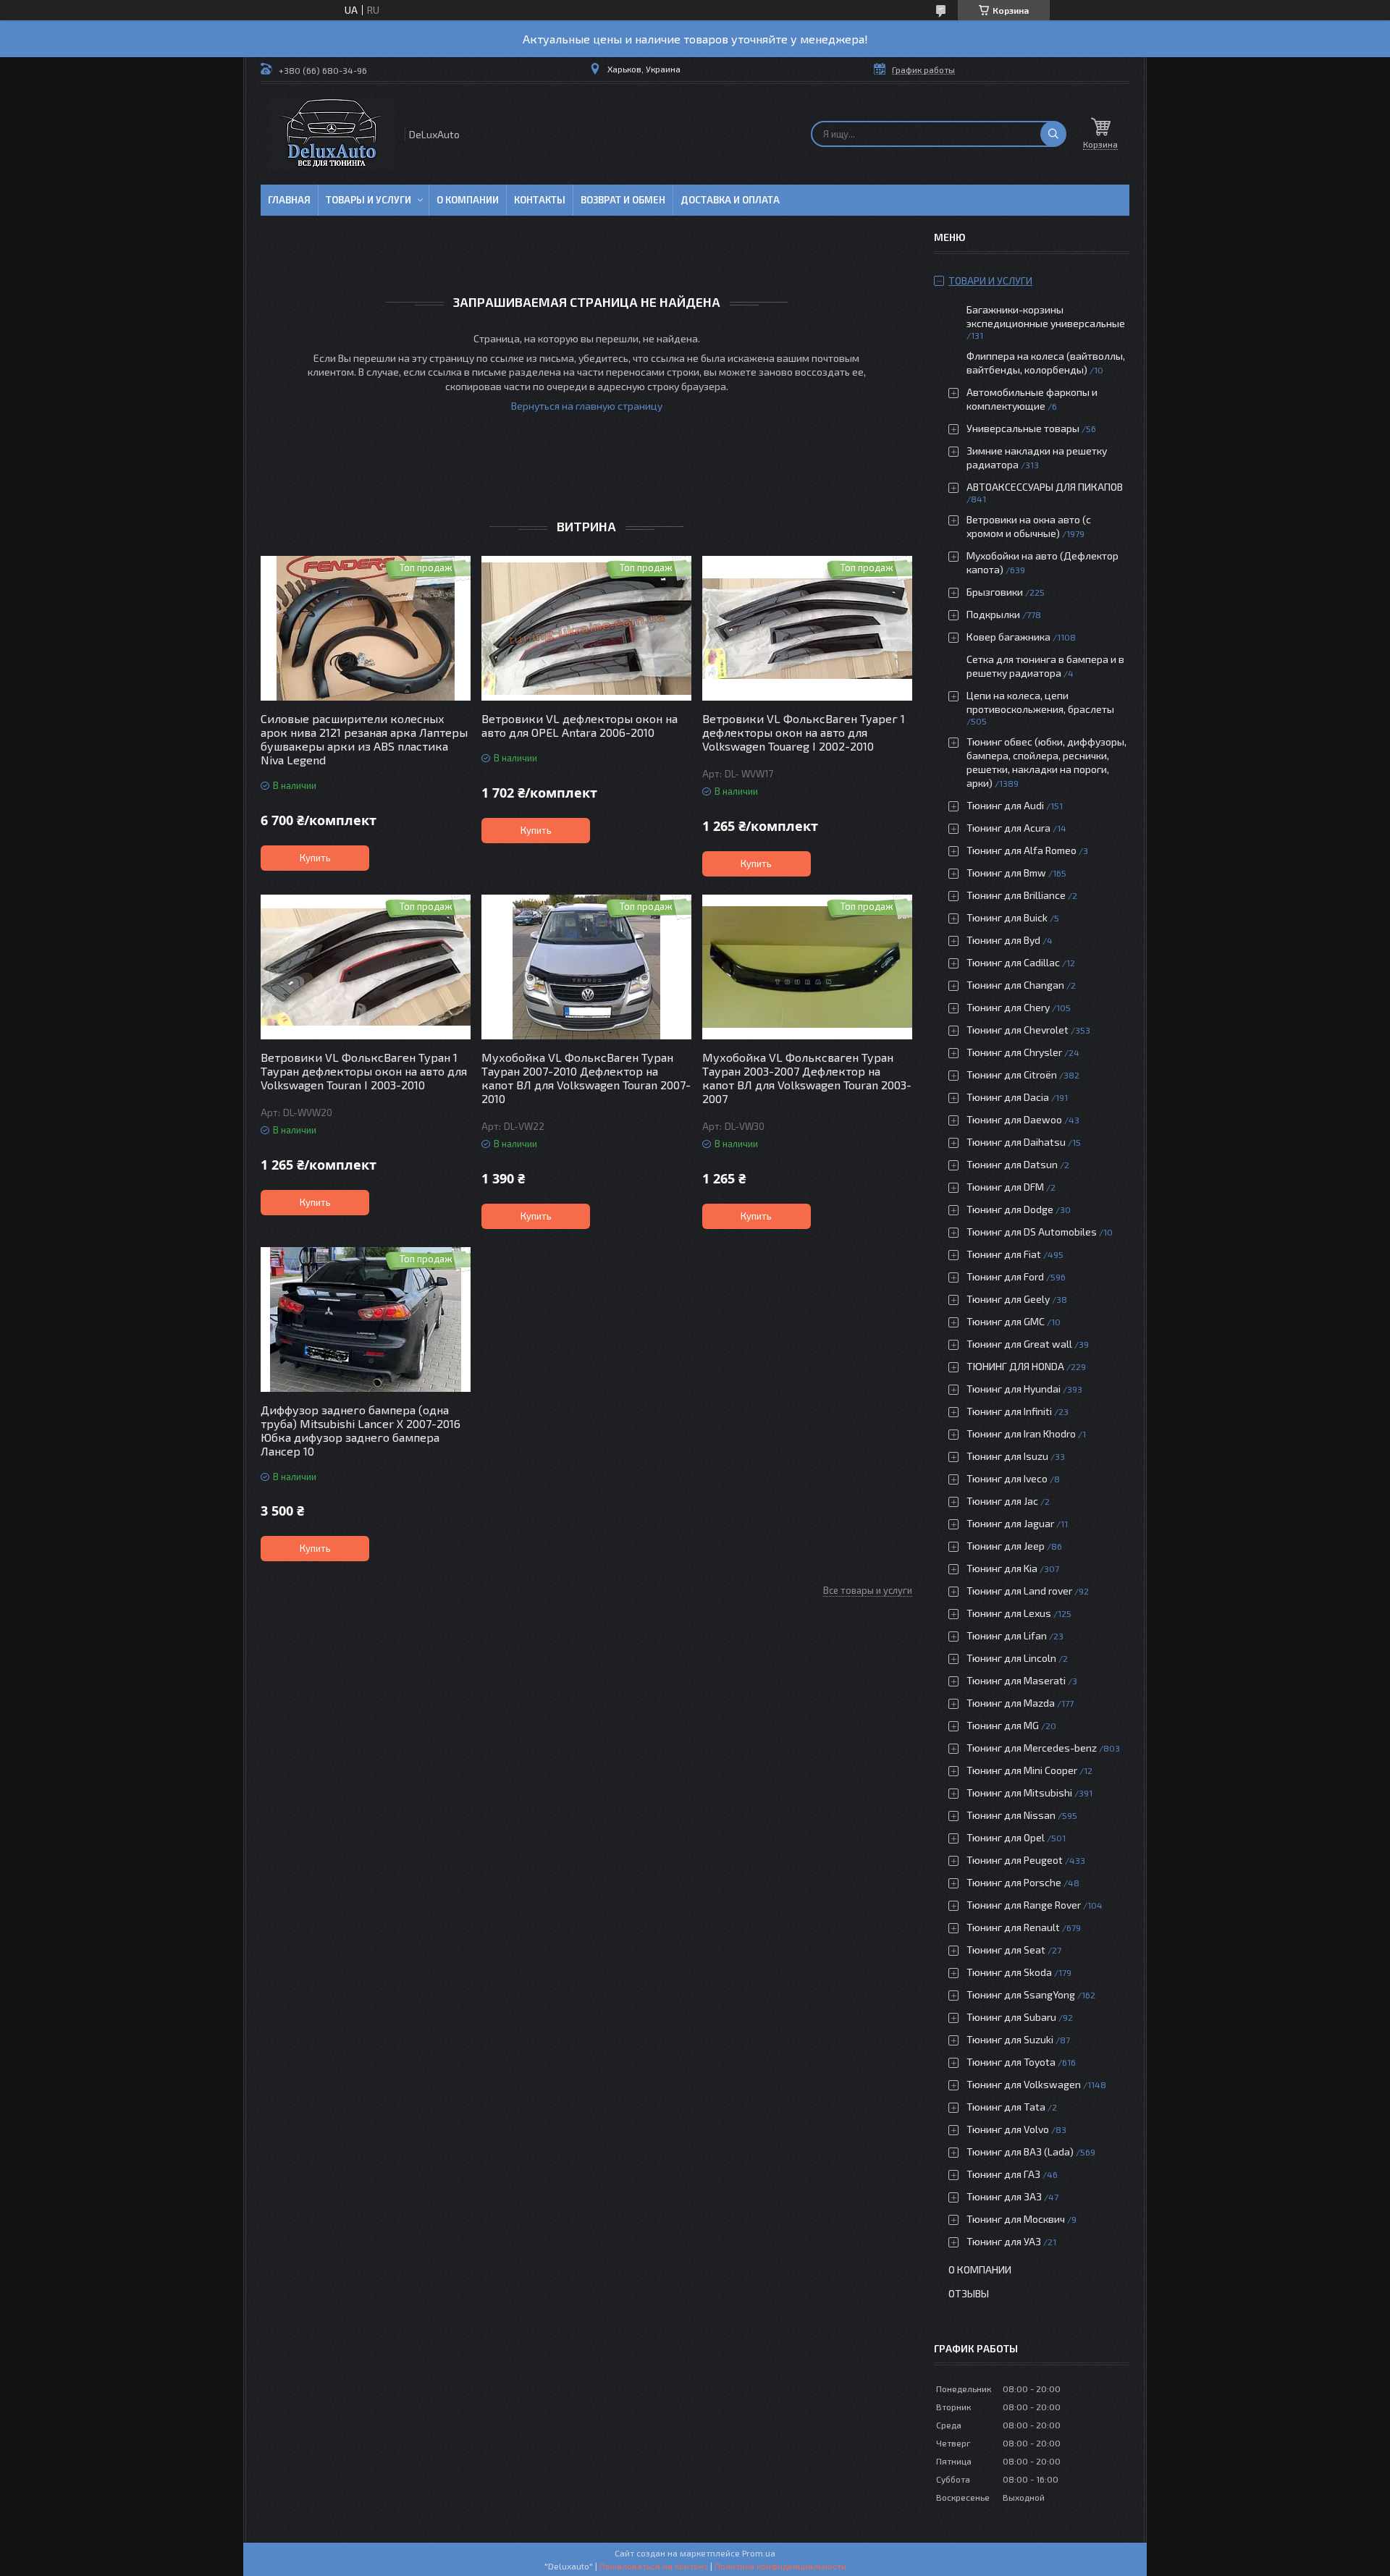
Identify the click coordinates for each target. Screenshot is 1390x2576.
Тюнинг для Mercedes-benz (1032, 1748)
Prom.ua (759, 2553)
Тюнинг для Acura (1008, 828)
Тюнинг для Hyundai (1014, 1389)
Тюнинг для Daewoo (1014, 1119)
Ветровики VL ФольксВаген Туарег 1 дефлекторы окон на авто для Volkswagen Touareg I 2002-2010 (804, 732)
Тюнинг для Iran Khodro (1021, 1433)
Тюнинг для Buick (1007, 917)
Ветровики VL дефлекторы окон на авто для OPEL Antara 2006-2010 (580, 725)
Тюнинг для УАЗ (1004, 2241)
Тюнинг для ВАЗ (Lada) (1020, 2151)
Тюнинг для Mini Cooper (1022, 1770)
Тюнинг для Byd (1003, 940)
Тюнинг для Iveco (1007, 1478)
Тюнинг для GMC (1006, 1321)
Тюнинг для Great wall (1019, 1344)
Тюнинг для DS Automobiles (1032, 1232)
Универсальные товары (1023, 428)
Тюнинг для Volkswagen (1024, 2084)
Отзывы (969, 2293)
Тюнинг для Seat (1006, 1950)
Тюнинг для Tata (1006, 2107)
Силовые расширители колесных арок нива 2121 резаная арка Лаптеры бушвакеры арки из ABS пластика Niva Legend (364, 739)
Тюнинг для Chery (1008, 1007)
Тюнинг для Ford (1005, 1276)
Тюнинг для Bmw (1006, 873)
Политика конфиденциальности (780, 2566)
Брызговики (995, 592)
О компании (468, 200)
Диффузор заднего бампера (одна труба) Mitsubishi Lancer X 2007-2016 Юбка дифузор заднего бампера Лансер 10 (361, 1430)
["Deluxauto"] (332, 134)
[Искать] (1053, 134)
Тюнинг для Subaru (1011, 2017)
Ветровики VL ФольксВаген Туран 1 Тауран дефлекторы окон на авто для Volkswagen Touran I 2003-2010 (364, 1071)
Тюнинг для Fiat (1004, 1254)
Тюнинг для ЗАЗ (1004, 2196)
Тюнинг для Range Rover (1024, 1905)
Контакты (540, 200)
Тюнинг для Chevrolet (1018, 1030)
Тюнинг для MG (1003, 1725)
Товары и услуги (368, 200)
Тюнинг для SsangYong (1021, 1994)
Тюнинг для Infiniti (1009, 1411)
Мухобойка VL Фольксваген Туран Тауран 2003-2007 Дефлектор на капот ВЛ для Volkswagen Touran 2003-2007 (807, 1078)
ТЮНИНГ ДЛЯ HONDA (1015, 1366)
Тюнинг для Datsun (1012, 1164)
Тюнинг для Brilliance (1016, 895)
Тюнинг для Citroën (1012, 1074)
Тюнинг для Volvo (1008, 2129)
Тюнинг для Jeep (1006, 1546)
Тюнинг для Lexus (1009, 1613)
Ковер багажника (1008, 637)
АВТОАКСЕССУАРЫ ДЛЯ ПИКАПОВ (1045, 487)
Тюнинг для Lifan (1007, 1635)
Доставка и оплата (730, 200)
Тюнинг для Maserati (1016, 1680)
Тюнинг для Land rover (1019, 1591)
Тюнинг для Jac (1002, 1501)
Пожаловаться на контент (654, 2566)
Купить (315, 858)
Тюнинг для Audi (1005, 805)
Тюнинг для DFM (1005, 1187)
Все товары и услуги (868, 1590)
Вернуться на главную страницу (587, 406)
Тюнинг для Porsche (1014, 1882)
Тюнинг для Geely (1008, 1299)
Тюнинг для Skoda (1009, 1972)
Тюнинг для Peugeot (1015, 1860)
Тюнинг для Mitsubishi (1019, 1792)
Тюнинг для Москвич (1016, 2219)
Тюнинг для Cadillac (1013, 962)
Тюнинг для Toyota (1011, 2062)
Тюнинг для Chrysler (1014, 1052)
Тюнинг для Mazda (1011, 1703)
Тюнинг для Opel (1006, 1837)
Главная (289, 200)
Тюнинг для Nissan (1011, 1815)
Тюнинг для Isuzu (1007, 1456)
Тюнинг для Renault (1013, 1927)
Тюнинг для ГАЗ (1003, 2174)
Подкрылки (993, 614)
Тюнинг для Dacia (1008, 1097)
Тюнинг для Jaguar (1010, 1523)
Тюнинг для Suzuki (1010, 2039)
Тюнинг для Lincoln (1011, 1658)
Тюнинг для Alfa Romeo (1022, 850)
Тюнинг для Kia (1002, 1568)
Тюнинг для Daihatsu (1016, 1142)
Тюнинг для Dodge (1010, 1209)
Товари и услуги (990, 280)
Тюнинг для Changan (1015, 985)
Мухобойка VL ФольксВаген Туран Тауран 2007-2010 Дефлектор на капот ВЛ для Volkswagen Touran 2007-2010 (586, 1078)
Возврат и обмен (623, 200)
